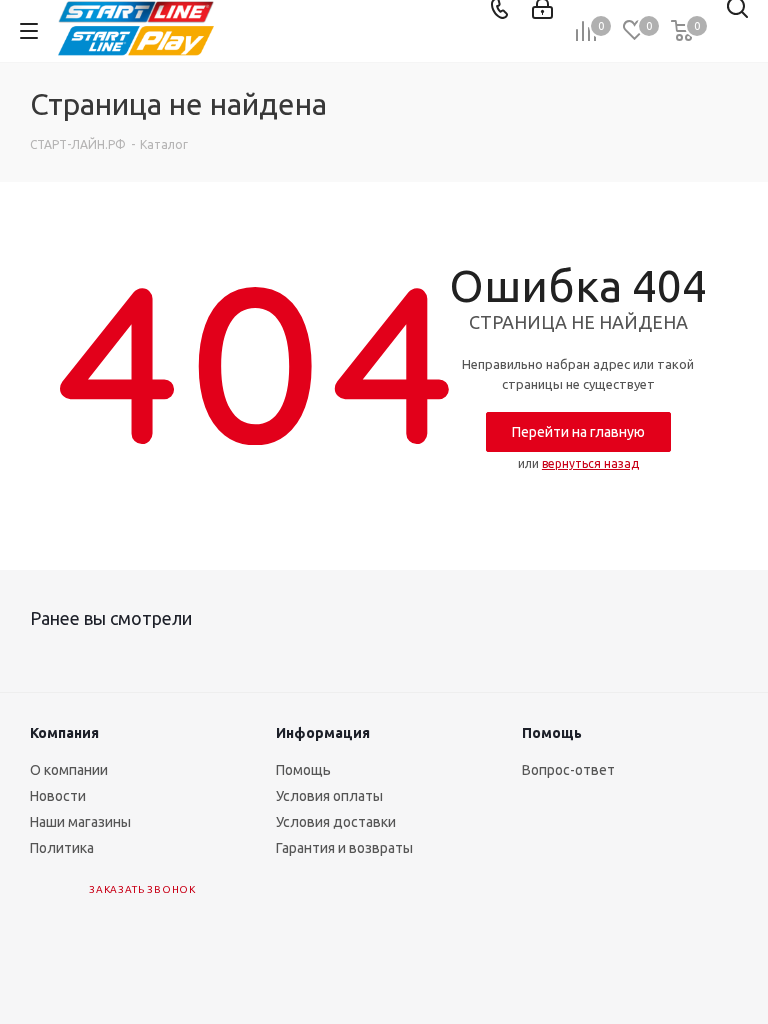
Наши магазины (80, 822)
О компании (69, 770)
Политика (62, 848)
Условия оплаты (329, 796)
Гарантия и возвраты (344, 848)
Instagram (231, 910)
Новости (58, 796)
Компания (64, 733)
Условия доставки (336, 822)
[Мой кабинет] (542, 9)
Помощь (303, 770)
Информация (323, 733)
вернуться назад (590, 463)
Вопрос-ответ (568, 770)
